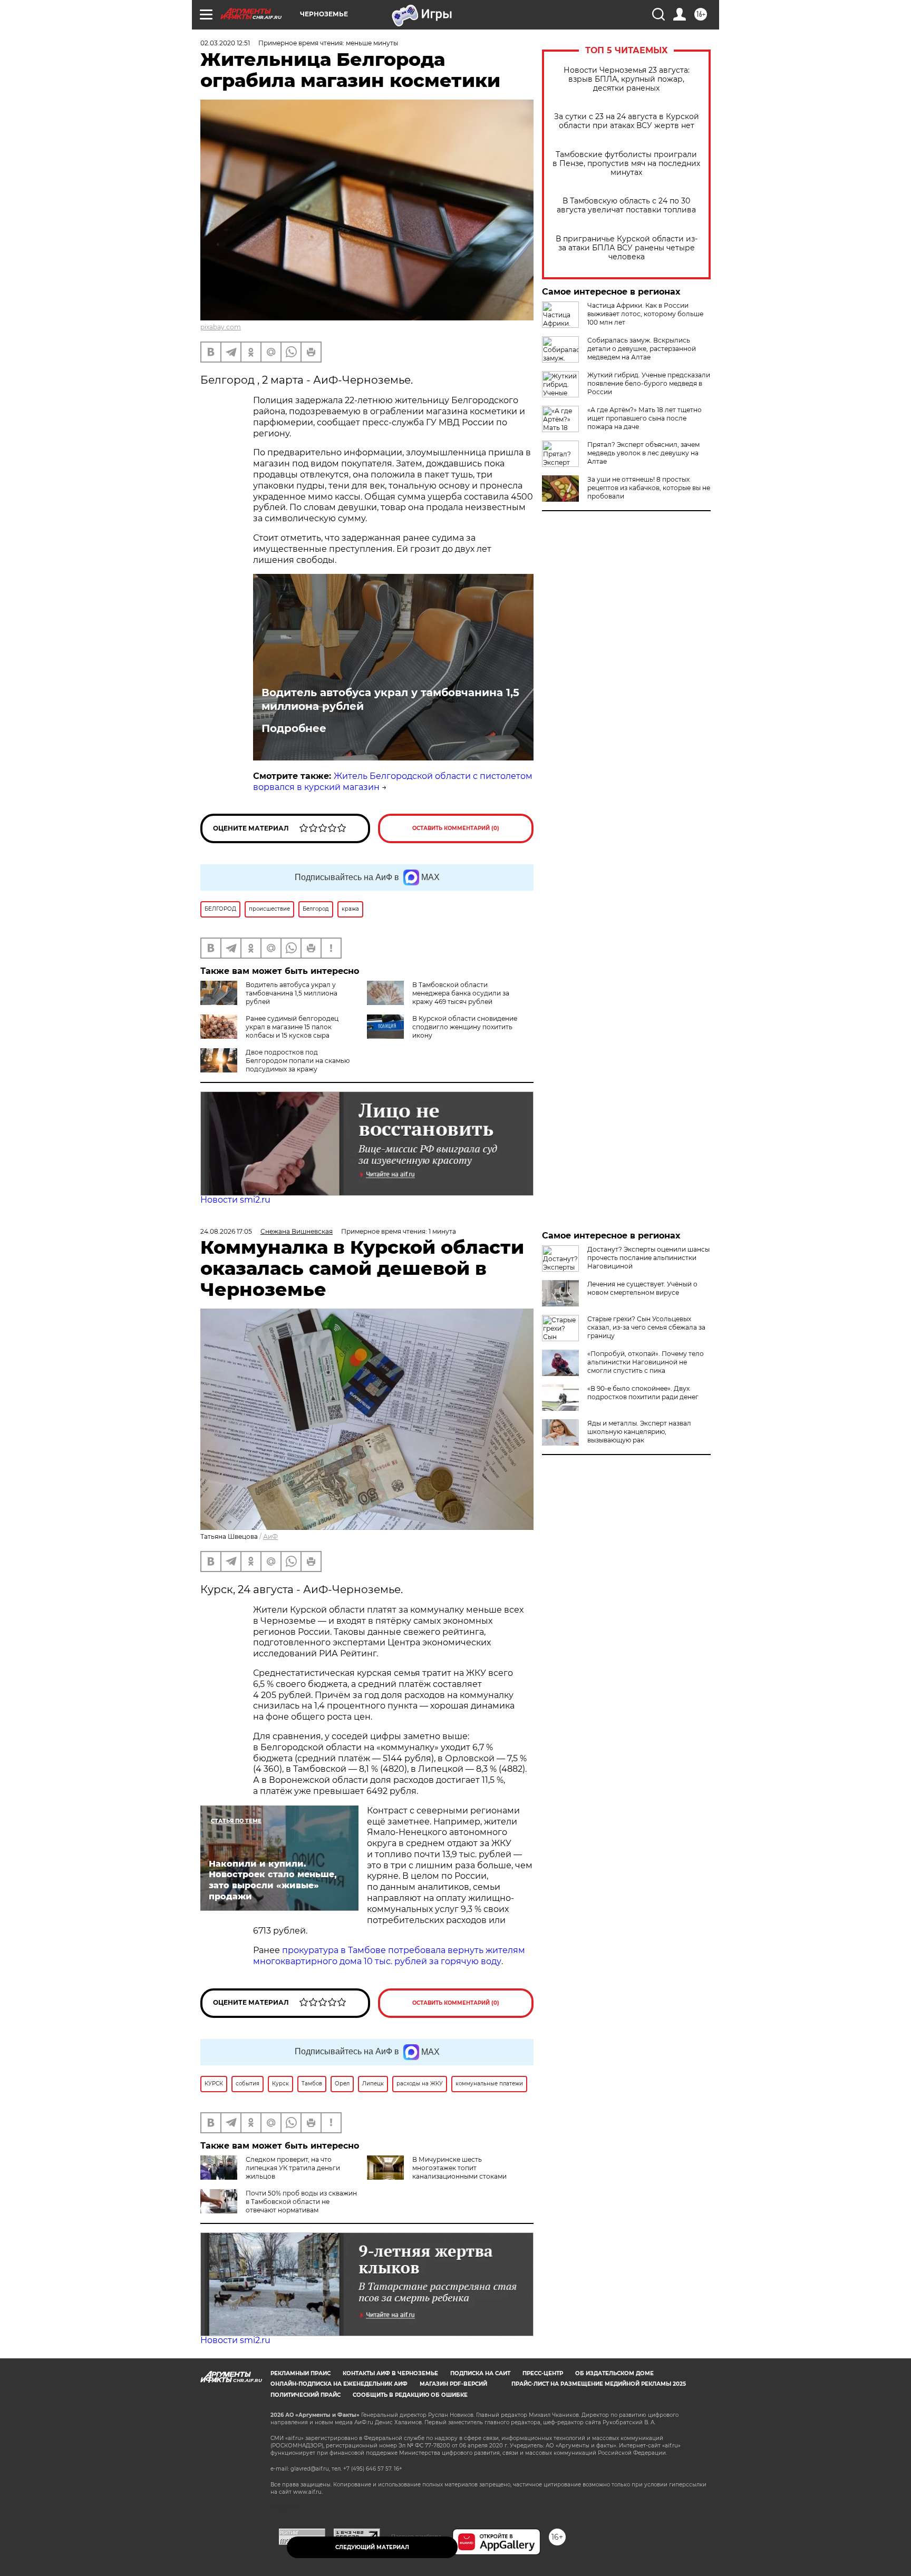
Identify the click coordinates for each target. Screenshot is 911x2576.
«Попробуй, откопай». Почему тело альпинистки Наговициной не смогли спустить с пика (646, 1362)
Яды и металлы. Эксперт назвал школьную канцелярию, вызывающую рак (639, 1432)
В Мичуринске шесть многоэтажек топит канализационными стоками (459, 2168)
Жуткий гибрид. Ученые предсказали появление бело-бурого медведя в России (649, 383)
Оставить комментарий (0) (456, 828)
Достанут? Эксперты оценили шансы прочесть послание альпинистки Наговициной (648, 1258)
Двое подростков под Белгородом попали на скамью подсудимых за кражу (298, 1061)
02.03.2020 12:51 (225, 43)
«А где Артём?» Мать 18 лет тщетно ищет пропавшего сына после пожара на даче (645, 418)
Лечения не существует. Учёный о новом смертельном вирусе (642, 1288)
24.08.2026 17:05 (226, 1231)
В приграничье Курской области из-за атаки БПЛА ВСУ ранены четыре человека (627, 248)
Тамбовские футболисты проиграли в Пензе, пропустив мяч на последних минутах (626, 164)
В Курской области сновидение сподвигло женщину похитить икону (465, 1027)
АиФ (270, 1536)
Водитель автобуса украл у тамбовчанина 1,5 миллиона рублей (390, 699)
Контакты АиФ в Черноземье (390, 2373)
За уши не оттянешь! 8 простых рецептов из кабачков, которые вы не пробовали (649, 488)
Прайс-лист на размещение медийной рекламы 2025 (599, 2384)
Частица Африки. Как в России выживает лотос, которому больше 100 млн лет (645, 314)
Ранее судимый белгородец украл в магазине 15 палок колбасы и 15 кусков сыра (292, 1027)
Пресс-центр (543, 2373)
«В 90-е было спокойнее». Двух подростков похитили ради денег (643, 1393)
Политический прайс (306, 2395)
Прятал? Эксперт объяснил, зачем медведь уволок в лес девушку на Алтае (643, 453)
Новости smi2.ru (235, 1200)
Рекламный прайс (301, 2373)
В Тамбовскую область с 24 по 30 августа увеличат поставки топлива (626, 206)
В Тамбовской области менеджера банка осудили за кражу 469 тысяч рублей (461, 993)
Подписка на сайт (480, 2373)
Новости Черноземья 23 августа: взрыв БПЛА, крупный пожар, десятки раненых (627, 79)
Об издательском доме (614, 2373)
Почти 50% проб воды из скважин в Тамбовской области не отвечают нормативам (301, 2202)
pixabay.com (221, 327)
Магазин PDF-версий (453, 2384)
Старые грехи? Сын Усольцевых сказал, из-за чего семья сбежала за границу (646, 1327)
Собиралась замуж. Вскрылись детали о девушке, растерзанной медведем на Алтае (642, 349)
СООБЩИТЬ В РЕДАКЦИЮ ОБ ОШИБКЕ (410, 2395)
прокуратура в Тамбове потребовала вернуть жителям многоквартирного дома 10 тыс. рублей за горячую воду (389, 1956)
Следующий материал (372, 2547)
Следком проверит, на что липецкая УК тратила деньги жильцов (293, 2168)
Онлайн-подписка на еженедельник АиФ (339, 2384)
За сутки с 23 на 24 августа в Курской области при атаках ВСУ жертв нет (627, 121)
